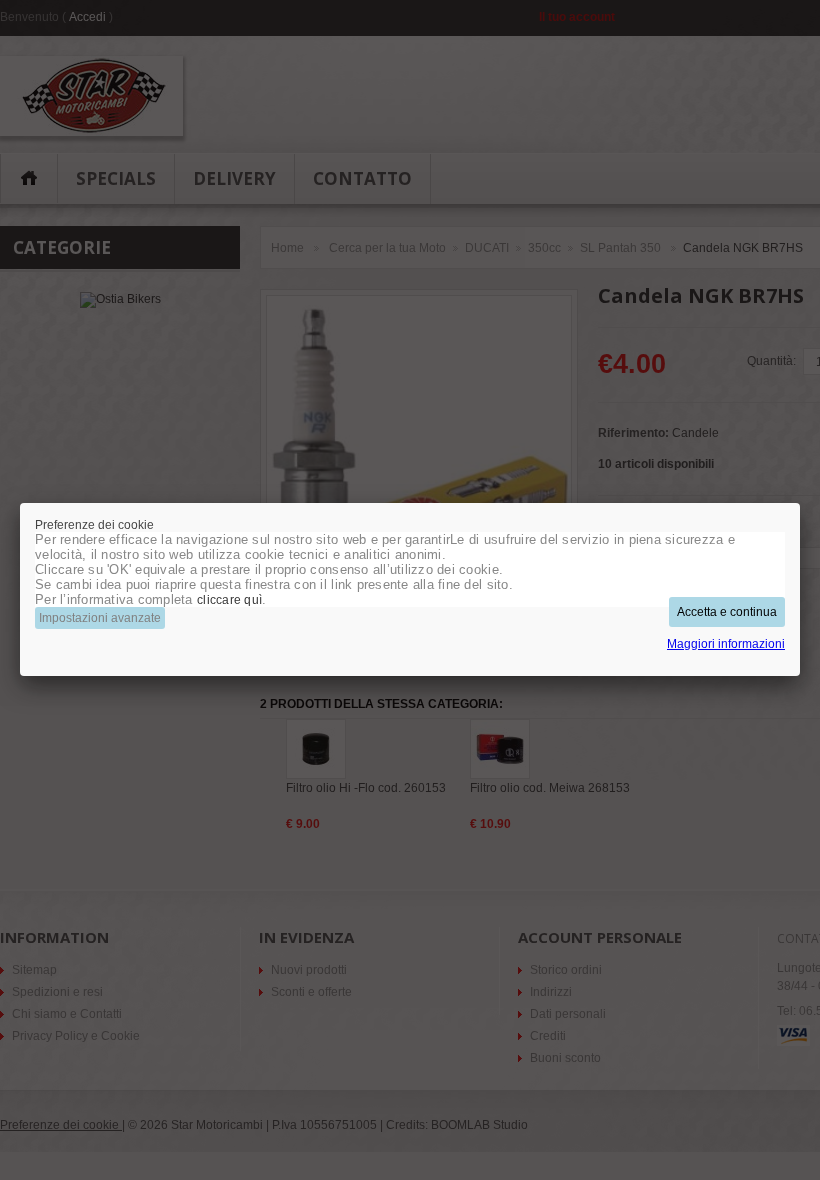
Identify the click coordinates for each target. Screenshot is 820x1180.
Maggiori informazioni (726, 644)
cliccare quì (229, 600)
